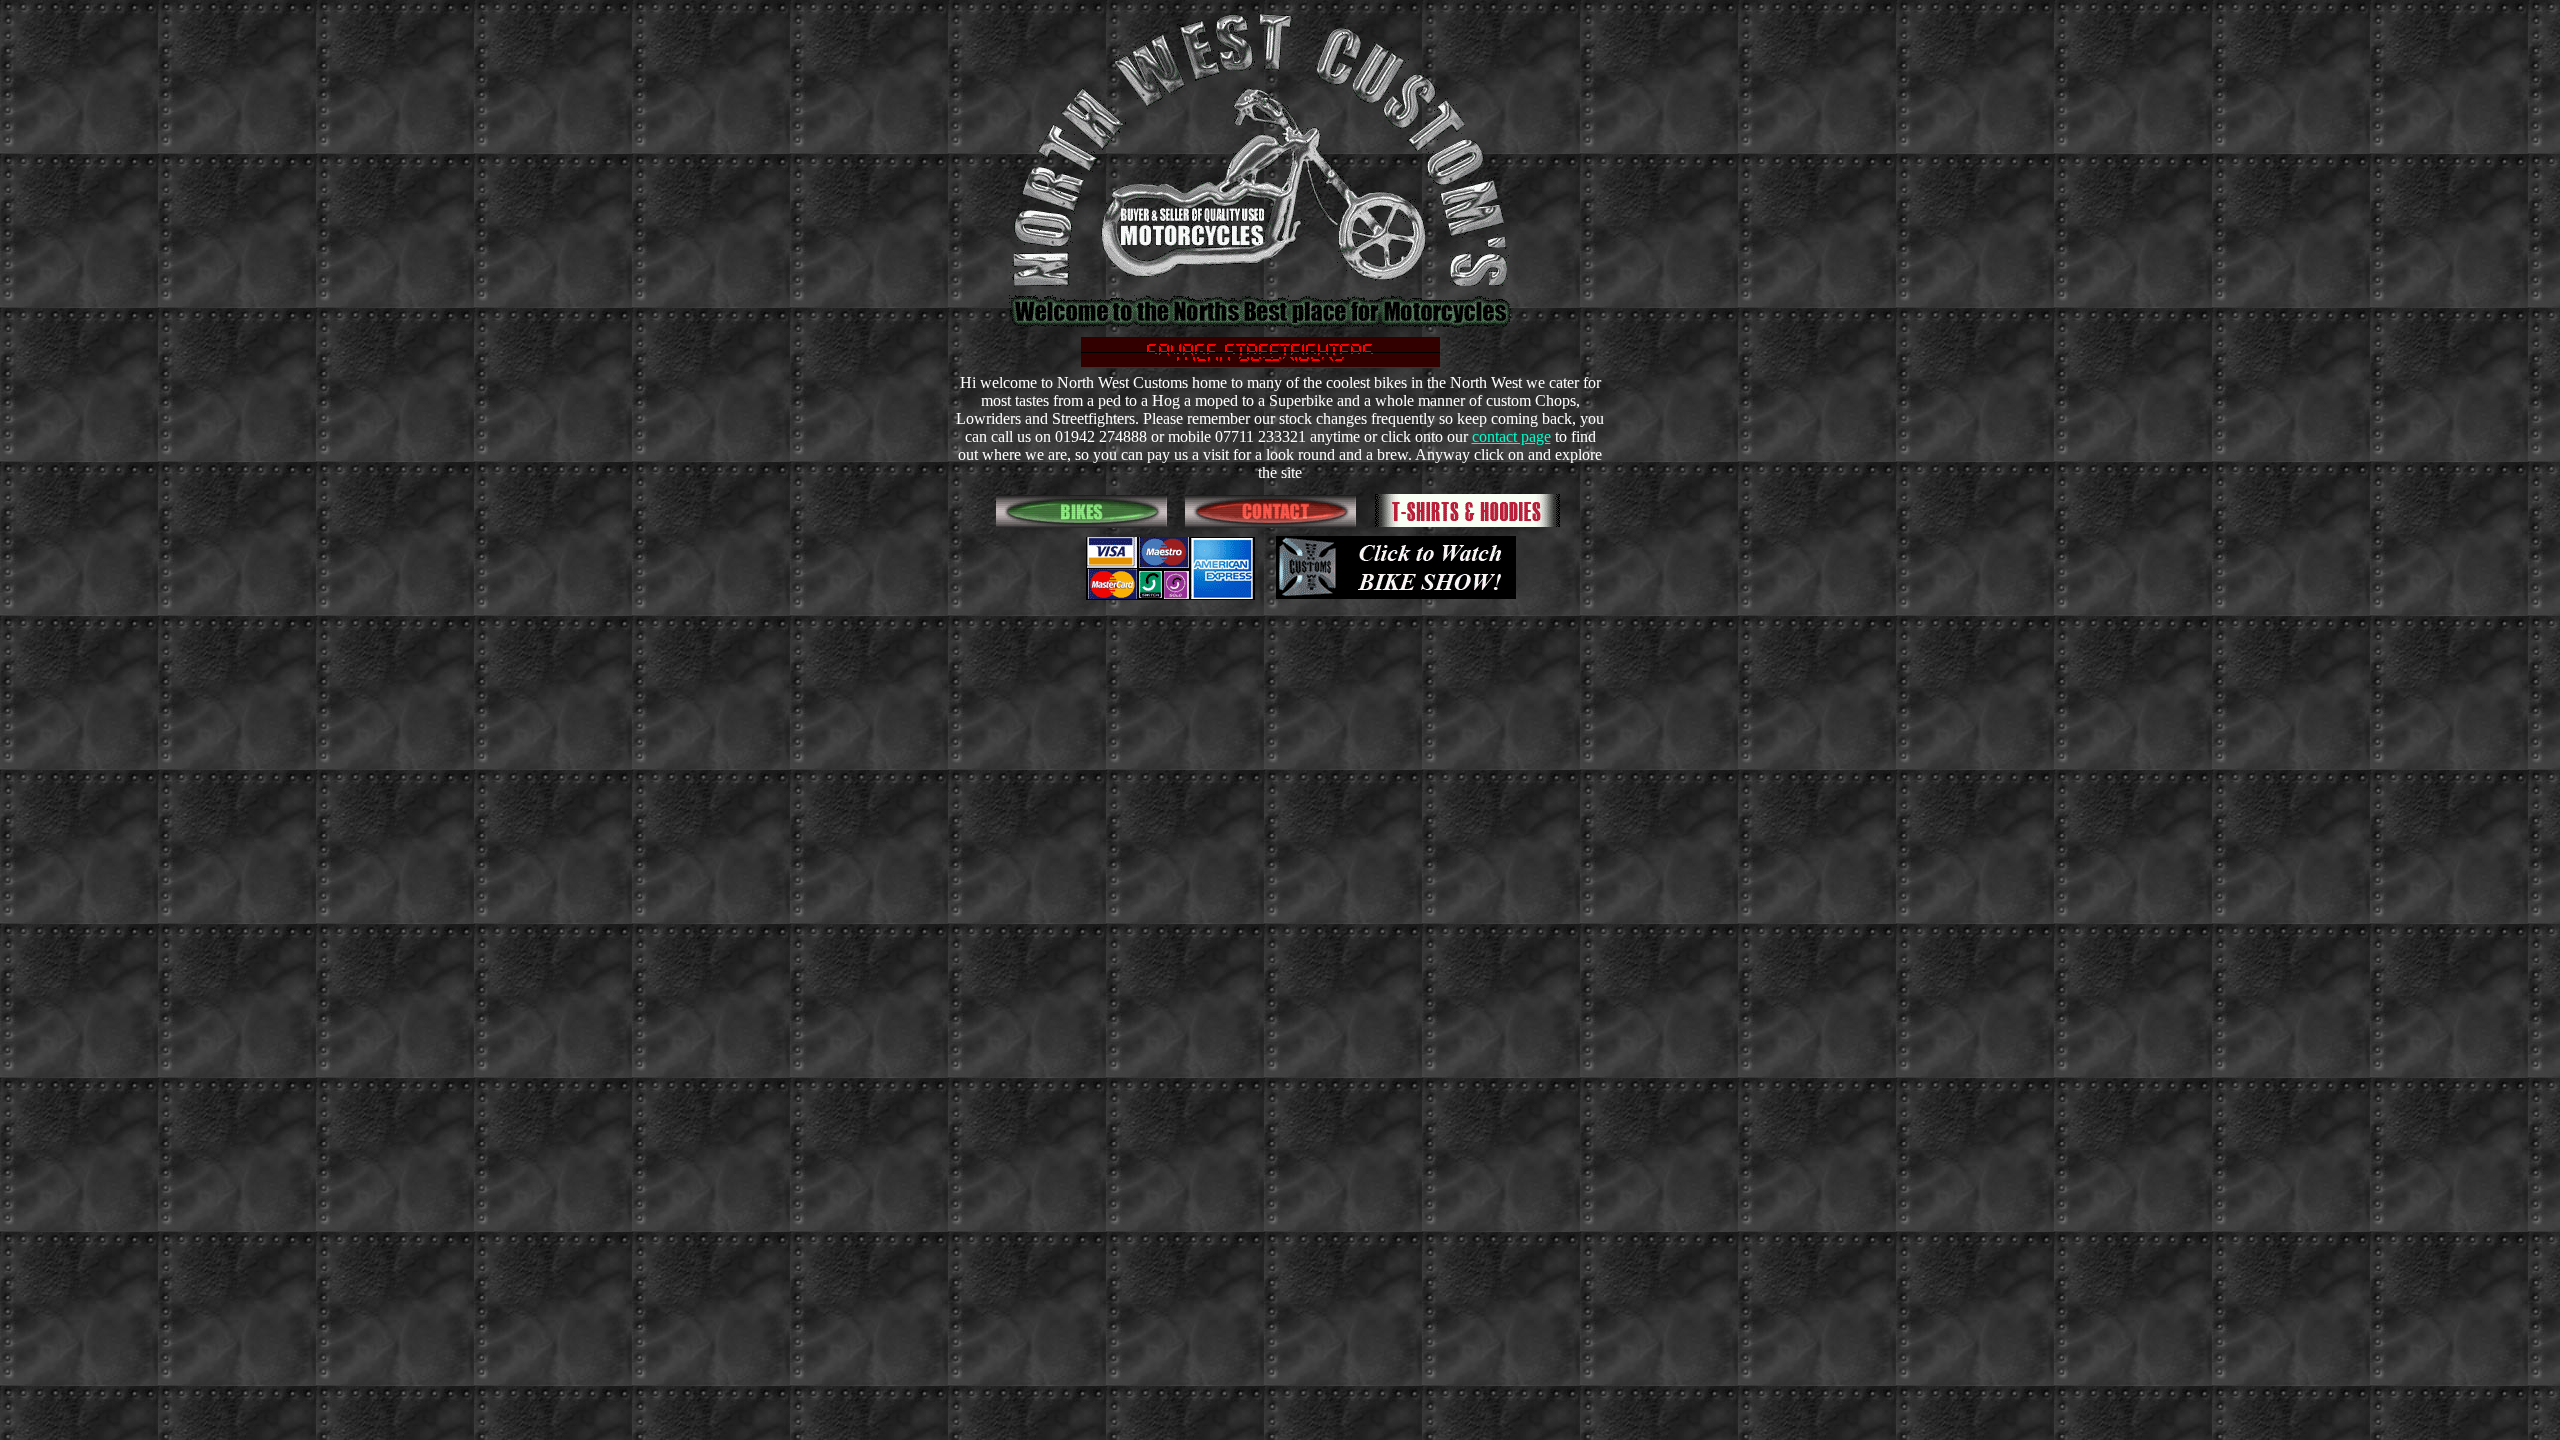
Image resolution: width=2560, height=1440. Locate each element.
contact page (1511, 436)
